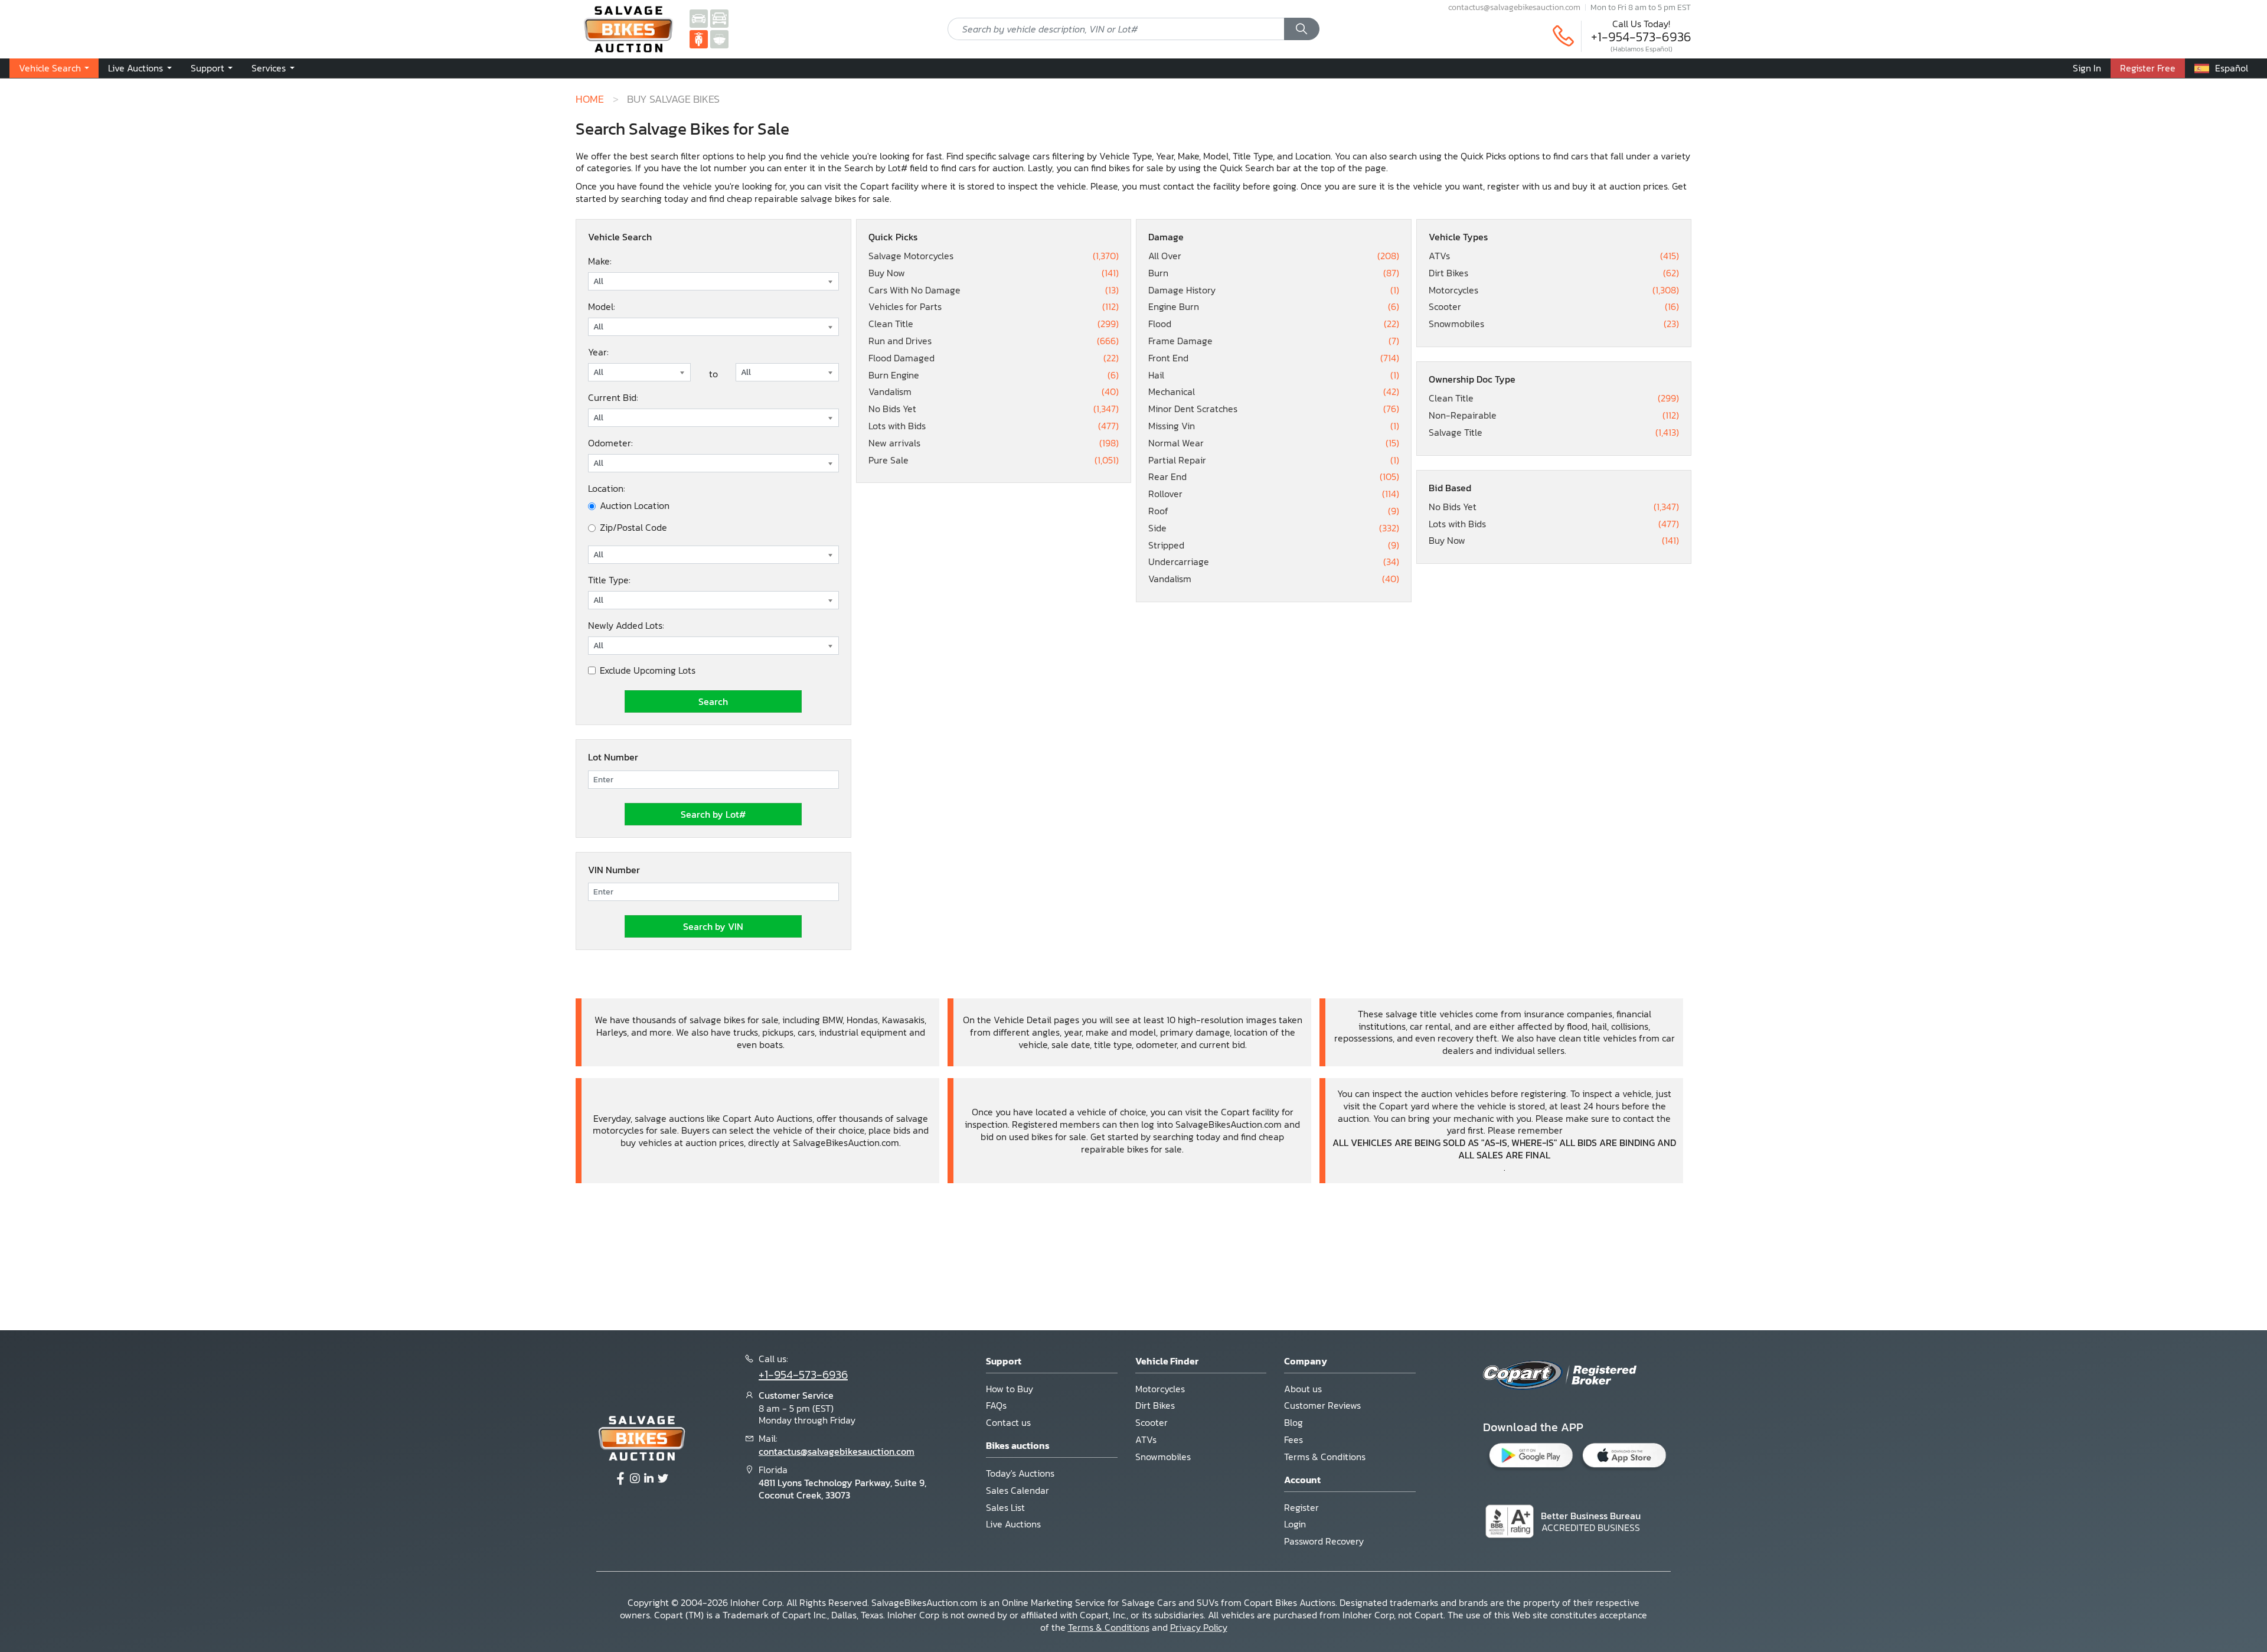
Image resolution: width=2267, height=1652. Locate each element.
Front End (1274, 358)
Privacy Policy (1199, 1627)
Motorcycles (1554, 290)
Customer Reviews (1322, 1405)
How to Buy (1010, 1389)
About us (1303, 1389)
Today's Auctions (1020, 1473)
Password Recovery (1324, 1541)
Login (1295, 1524)
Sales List (1005, 1507)
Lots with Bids (994, 426)
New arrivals (994, 443)
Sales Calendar (1017, 1490)
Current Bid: (613, 397)
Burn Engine (994, 375)
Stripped (1274, 545)
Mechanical (1274, 392)
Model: (602, 306)
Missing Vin (1274, 426)
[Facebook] (620, 1479)
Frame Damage (1274, 341)
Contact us (1008, 1422)
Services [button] (270, 68)
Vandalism (994, 392)
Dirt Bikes (1554, 273)
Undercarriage (1274, 562)
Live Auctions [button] (137, 68)
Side (1274, 528)
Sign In (2087, 68)
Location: (607, 488)
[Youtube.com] (663, 1479)
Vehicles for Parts (994, 307)
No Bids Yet (994, 409)
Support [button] (209, 68)
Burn (1274, 273)
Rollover (1274, 494)
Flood (1274, 324)
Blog (1293, 1422)
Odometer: (610, 443)
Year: (598, 352)
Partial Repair (1274, 460)
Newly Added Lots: (626, 625)
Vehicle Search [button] (51, 68)
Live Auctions (1013, 1524)
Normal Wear (1274, 443)
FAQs (996, 1405)
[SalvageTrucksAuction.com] (719, 18)
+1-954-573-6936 (1641, 37)
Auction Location (635, 506)
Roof (1274, 511)
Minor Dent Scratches (1274, 409)
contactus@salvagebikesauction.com (1514, 7)
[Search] (1302, 29)
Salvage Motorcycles (994, 256)
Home (590, 99)
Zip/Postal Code (633, 528)
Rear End (1274, 477)
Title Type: (609, 580)
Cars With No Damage (994, 290)
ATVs (1554, 256)
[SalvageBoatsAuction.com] (719, 38)
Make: (600, 261)
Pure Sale (994, 460)
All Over (1274, 256)
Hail (1274, 375)
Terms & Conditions (1325, 1457)
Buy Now (994, 273)
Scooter (1554, 307)
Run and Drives (994, 341)
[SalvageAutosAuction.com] (699, 18)
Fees (1293, 1439)
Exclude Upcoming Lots (648, 670)
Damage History (1274, 290)
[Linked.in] (649, 1479)
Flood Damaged (994, 358)
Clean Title (994, 324)
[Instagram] (635, 1479)
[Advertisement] (1133, 1255)
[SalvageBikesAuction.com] (699, 38)
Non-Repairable (1554, 415)
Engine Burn (1274, 307)
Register (1301, 1507)
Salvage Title (1554, 432)
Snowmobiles (1554, 324)
